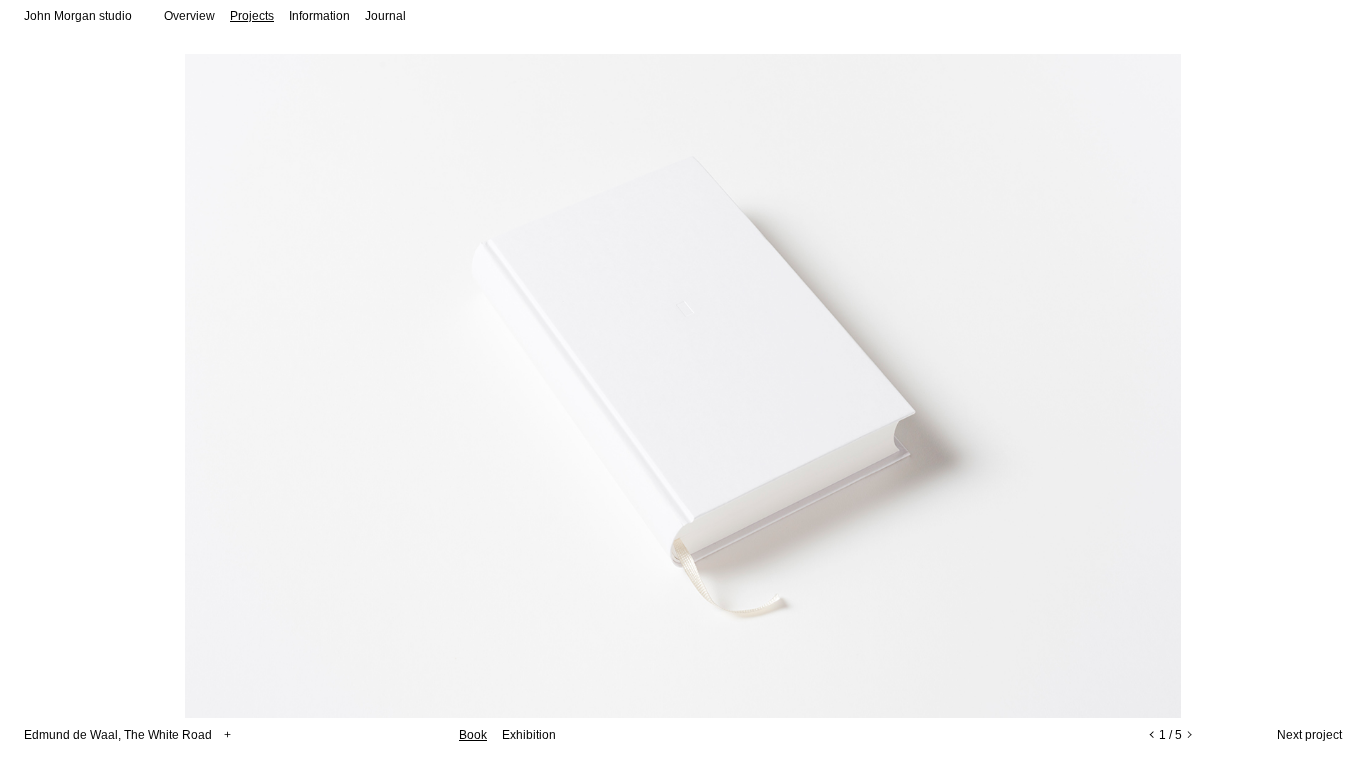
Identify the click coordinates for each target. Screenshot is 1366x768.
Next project (1309, 735)
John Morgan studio (78, 16)
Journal (385, 16)
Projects (252, 16)
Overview (189, 16)
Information (319, 16)
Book (473, 735)
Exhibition (529, 735)
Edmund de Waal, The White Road (127, 735)
